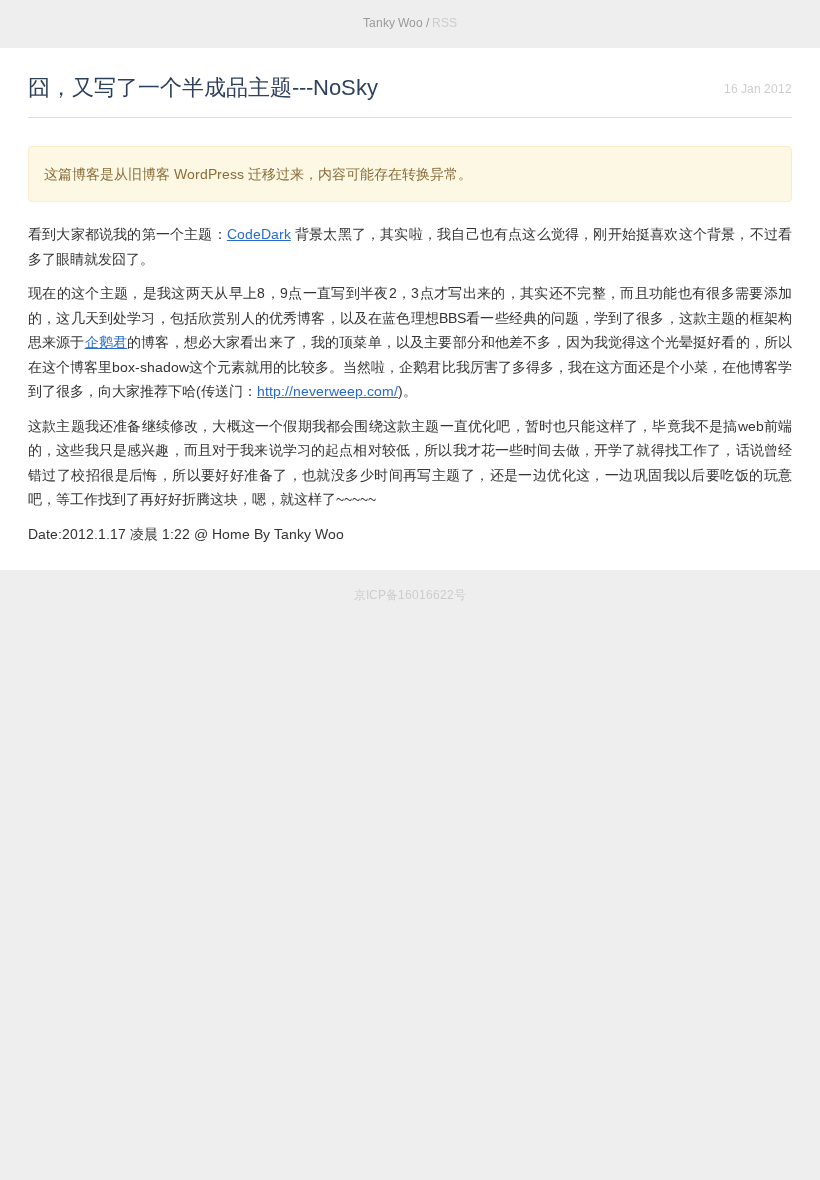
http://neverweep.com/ (327, 391)
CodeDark (259, 234)
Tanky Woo (393, 23)
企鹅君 (106, 342)
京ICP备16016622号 (410, 595)
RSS (444, 23)
